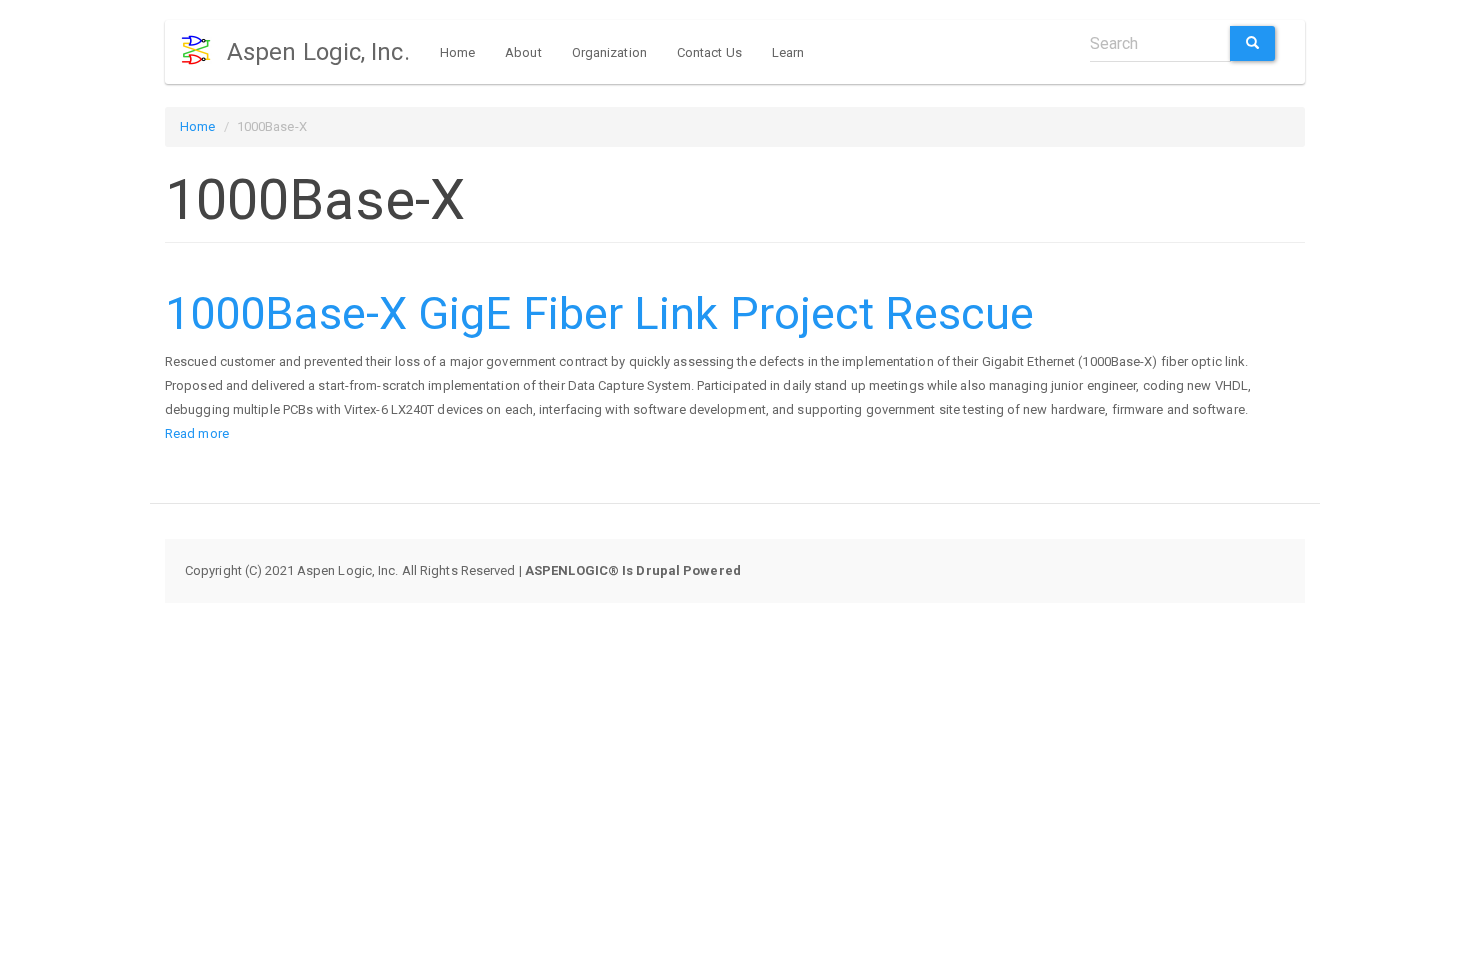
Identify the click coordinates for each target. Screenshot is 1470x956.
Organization (609, 52)
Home (457, 52)
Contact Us (709, 52)
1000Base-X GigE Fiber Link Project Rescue (599, 313)
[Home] (203, 50)
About (523, 52)
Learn (788, 52)
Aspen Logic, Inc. (318, 52)
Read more (197, 433)
